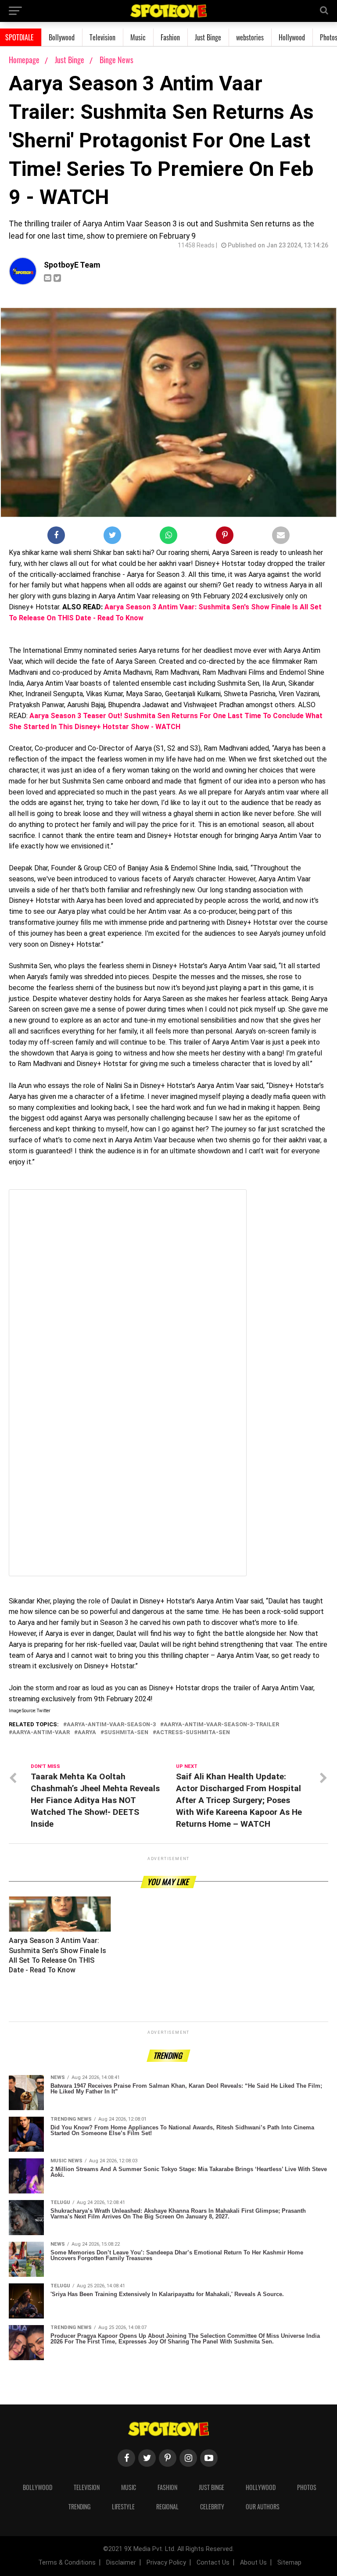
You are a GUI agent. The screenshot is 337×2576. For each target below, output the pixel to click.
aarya (87, 1733)
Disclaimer (121, 2563)
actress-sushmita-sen (193, 1733)
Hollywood (292, 37)
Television (102, 37)
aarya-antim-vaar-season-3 (111, 1725)
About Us (253, 2563)
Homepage (24, 60)
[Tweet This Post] (112, 537)
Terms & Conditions (67, 2563)
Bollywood (62, 37)
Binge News (117, 60)
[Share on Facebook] (56, 537)
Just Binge (208, 37)
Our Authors (263, 2506)
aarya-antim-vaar (41, 1733)
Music (138, 37)
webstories (250, 37)
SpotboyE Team (72, 265)
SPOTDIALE (20, 37)
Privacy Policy (166, 2563)
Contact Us (213, 2563)
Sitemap (289, 2563)
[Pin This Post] (225, 537)
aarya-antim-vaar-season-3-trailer (221, 1725)
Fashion (170, 37)
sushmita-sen (126, 1733)
